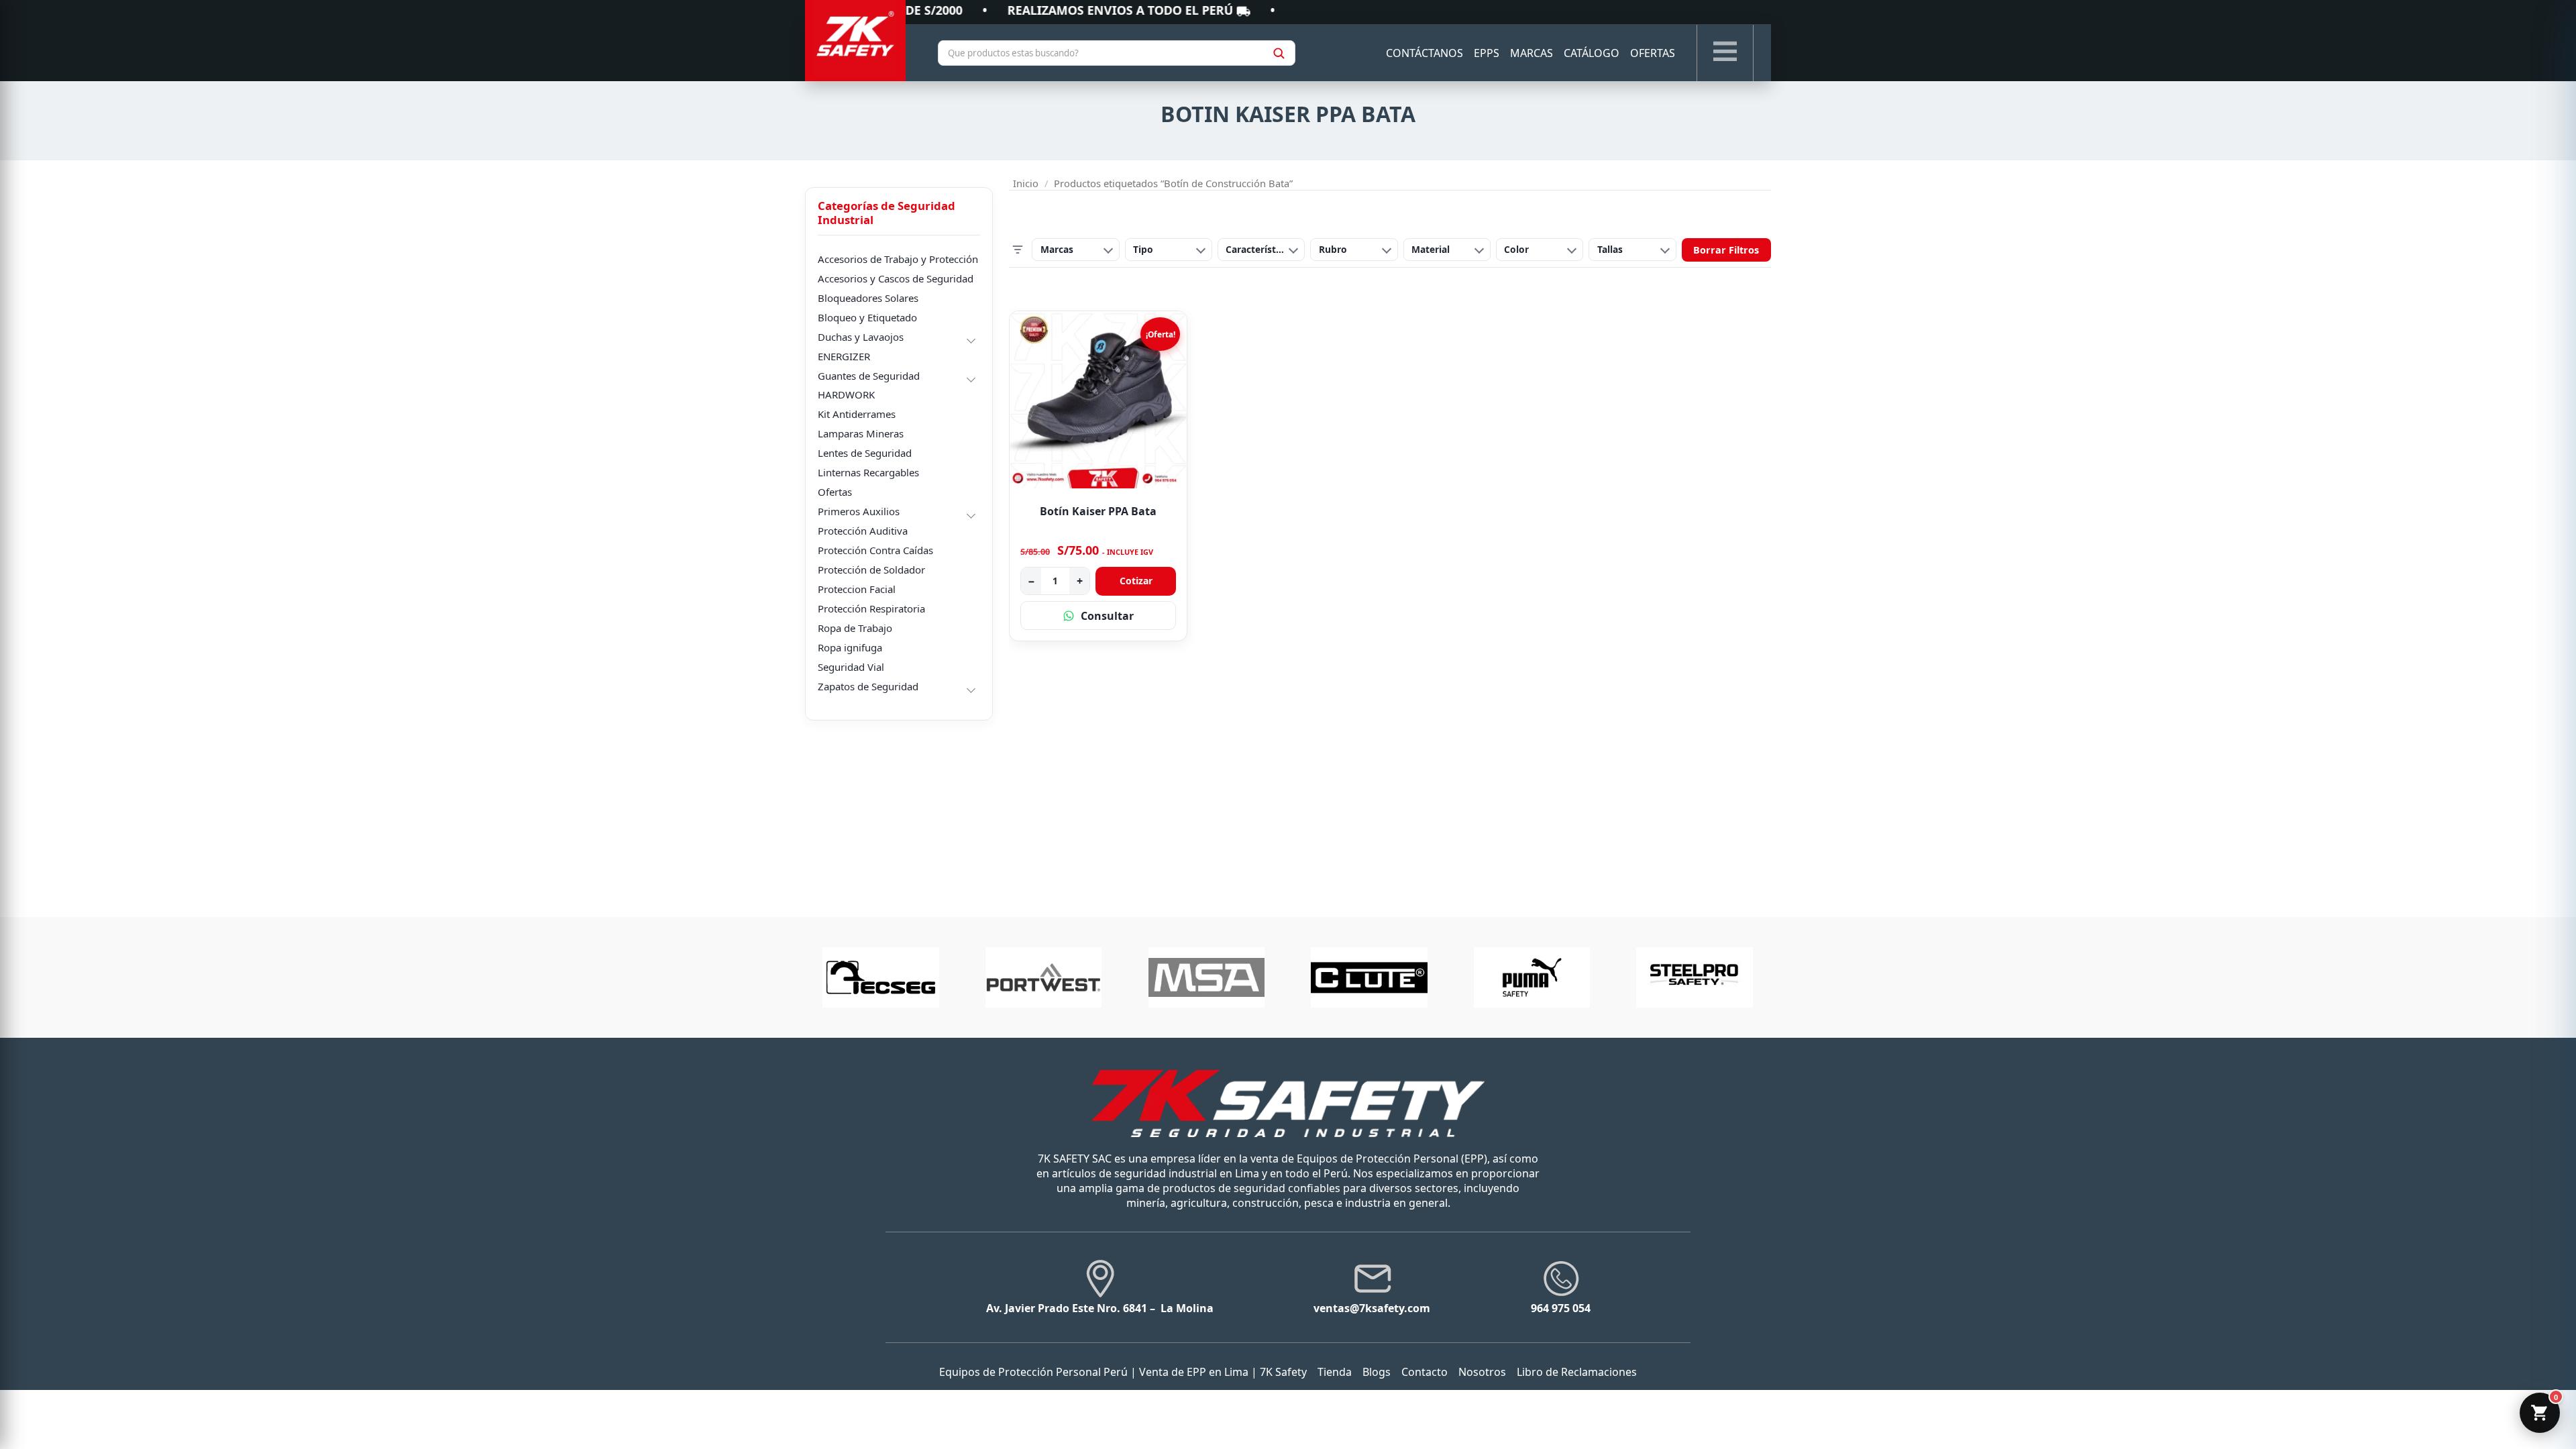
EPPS (1487, 53)
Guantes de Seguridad (869, 376)
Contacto (1425, 1372)
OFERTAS (1653, 53)
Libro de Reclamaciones (1577, 1372)
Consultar (1107, 616)
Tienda (1335, 1372)
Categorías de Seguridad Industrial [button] (887, 213)
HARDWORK (846, 394)
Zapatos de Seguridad (868, 686)
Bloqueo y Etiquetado (867, 317)
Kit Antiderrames (857, 414)
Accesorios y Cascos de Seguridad (896, 278)
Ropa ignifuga (850, 647)
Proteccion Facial (857, 589)
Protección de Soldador (871, 570)
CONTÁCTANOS (1425, 53)
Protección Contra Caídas (875, 550)
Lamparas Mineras (861, 433)
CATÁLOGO (1592, 53)
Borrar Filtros (1726, 250)
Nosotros (1482, 1372)
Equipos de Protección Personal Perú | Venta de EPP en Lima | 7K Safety (1123, 1372)
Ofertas (835, 492)
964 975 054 (1561, 1308)
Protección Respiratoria (871, 608)
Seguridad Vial (851, 667)
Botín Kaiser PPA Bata (1098, 511)
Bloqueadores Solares (868, 298)
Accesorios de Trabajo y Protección (898, 259)
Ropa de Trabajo (855, 628)
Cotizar (1136, 581)
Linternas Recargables (868, 472)
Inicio (1026, 183)
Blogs (1377, 1372)
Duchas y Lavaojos (861, 337)
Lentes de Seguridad (865, 453)
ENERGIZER (844, 356)
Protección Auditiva (863, 531)
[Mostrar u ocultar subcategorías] (971, 339)
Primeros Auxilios (859, 511)
